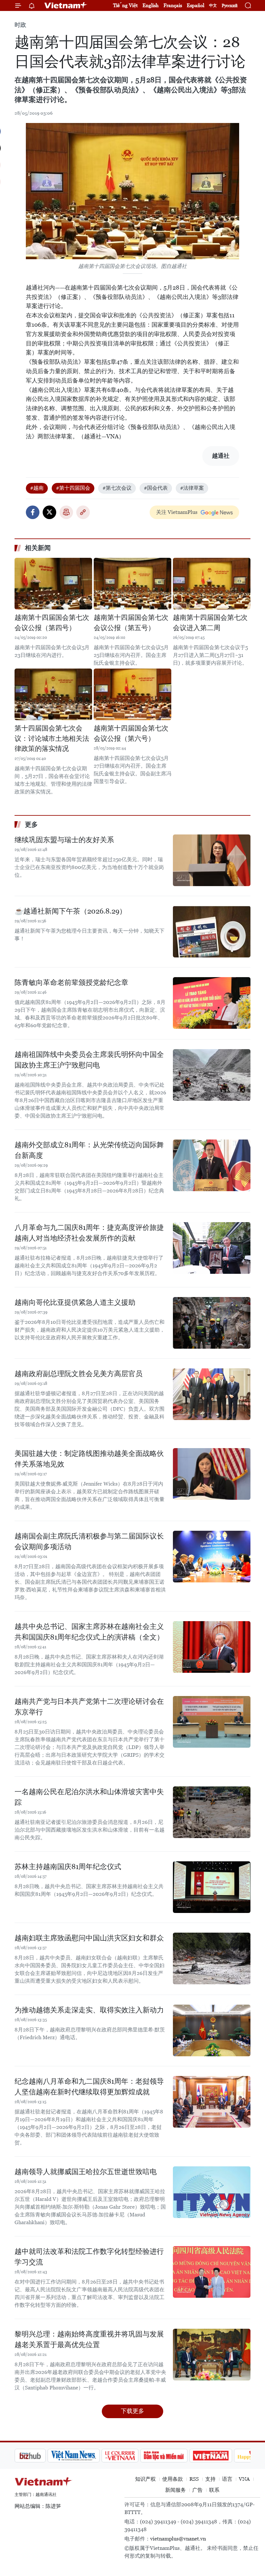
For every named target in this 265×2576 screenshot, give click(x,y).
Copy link (83, 512)
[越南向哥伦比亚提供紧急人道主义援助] (212, 1323)
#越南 (37, 488)
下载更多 (132, 2411)
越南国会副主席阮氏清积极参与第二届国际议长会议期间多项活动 (89, 1541)
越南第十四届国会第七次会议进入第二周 (210, 623)
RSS (194, 2479)
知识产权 (145, 2479)
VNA (244, 2479)
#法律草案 (192, 488)
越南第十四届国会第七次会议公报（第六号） (131, 733)
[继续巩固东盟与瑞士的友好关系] (212, 860)
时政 (20, 25)
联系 (214, 2490)
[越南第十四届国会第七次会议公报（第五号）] (132, 584)
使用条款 (173, 2479)
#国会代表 (156, 488)
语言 (227, 2479)
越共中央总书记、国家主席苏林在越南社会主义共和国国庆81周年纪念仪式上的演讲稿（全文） (89, 1632)
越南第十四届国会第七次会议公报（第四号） (52, 623)
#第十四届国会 (73, 488)
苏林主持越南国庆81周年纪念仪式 (68, 1867)
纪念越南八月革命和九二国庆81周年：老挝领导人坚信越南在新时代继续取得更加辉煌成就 (89, 2087)
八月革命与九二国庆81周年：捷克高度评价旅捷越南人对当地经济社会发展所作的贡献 (89, 1233)
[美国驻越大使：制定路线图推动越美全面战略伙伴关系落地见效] (212, 1474)
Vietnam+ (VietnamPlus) (66, 5)
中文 (213, 5)
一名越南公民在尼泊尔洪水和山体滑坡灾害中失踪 (89, 1797)
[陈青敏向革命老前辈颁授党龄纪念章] (212, 1003)
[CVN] (87, 2456)
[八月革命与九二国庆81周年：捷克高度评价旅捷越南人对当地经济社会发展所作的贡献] (212, 1248)
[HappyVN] (222, 2456)
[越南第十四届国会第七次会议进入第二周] (212, 584)
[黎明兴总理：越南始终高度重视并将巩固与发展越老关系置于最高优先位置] (212, 2355)
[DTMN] (131, 2456)
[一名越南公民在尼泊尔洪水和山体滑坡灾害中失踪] (212, 1812)
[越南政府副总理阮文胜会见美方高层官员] (212, 1394)
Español (196, 5)
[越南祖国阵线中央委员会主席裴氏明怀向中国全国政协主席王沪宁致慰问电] (212, 1075)
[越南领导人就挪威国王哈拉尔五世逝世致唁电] (212, 2192)
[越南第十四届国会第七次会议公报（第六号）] (132, 694)
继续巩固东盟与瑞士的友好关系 (64, 840)
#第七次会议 (117, 488)
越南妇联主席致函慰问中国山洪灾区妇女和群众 (89, 1938)
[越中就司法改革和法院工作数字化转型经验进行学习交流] (212, 2272)
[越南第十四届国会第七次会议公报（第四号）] (53, 584)
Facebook (33, 512)
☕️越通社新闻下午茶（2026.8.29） (70, 911)
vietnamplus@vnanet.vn (178, 2539)
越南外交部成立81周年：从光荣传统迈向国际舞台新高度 (89, 1150)
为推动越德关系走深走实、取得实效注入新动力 (89, 2010)
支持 (210, 2479)
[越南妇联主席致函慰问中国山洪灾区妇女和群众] (212, 1958)
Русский (230, 6)
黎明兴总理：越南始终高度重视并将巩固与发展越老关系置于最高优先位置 (89, 2339)
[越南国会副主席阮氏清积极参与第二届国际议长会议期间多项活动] (212, 1557)
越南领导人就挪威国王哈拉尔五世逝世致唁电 (86, 2172)
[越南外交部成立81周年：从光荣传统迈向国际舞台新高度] (212, 1165)
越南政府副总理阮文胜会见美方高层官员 (79, 1374)
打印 (66, 512)
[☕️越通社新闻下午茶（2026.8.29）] (212, 932)
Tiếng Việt (125, 5)
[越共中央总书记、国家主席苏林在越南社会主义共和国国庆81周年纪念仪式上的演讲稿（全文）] (212, 1647)
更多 (31, 824)
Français (173, 5)
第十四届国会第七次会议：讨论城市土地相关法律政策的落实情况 (52, 738)
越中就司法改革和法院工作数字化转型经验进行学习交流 (89, 2257)
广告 (197, 2490)
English (151, 5)
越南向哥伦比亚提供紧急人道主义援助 (75, 1302)
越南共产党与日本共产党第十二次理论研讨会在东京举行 (89, 1707)
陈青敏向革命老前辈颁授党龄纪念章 (71, 982)
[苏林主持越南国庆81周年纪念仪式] (212, 1887)
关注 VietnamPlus (177, 512)
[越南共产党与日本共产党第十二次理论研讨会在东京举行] (212, 1722)
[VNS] (41, 2456)
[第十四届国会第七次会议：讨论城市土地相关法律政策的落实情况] (53, 694)
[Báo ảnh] (178, 2456)
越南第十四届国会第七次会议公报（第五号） (131, 623)
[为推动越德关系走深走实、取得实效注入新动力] (212, 2030)
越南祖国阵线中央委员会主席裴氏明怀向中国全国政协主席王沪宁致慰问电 (89, 1060)
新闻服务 (175, 2490)
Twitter (49, 512)
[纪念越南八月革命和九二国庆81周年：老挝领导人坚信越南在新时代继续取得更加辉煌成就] (212, 2102)
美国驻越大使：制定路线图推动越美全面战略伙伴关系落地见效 (89, 1459)
